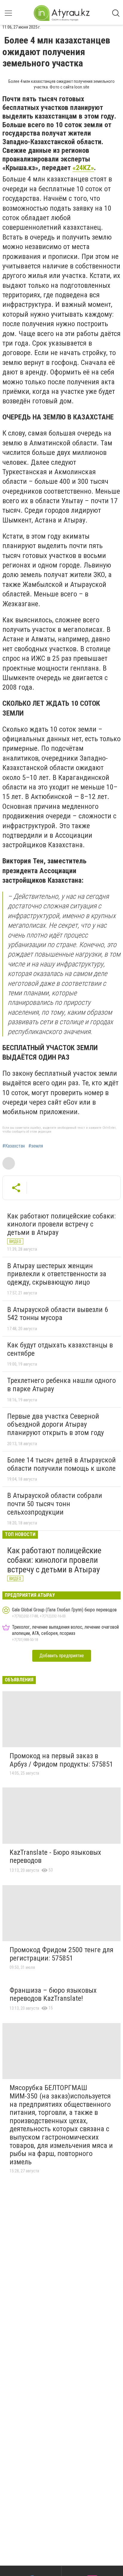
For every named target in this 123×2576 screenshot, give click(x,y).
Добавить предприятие (62, 1656)
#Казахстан (14, 1146)
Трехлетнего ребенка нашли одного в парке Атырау (61, 1385)
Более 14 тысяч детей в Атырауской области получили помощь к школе (61, 1464)
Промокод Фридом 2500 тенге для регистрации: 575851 (61, 1954)
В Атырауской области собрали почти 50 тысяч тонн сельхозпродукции (55, 1504)
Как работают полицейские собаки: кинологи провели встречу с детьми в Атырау (61, 1224)
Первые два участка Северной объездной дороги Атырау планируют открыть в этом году (56, 1424)
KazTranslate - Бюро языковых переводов (55, 1857)
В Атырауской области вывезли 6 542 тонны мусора (58, 1314)
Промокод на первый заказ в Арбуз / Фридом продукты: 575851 (61, 1760)
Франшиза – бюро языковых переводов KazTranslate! (53, 1994)
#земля (36, 1146)
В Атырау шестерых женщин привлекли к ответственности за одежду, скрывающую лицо (57, 1274)
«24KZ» (83, 168)
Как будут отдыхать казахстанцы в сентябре (60, 1349)
